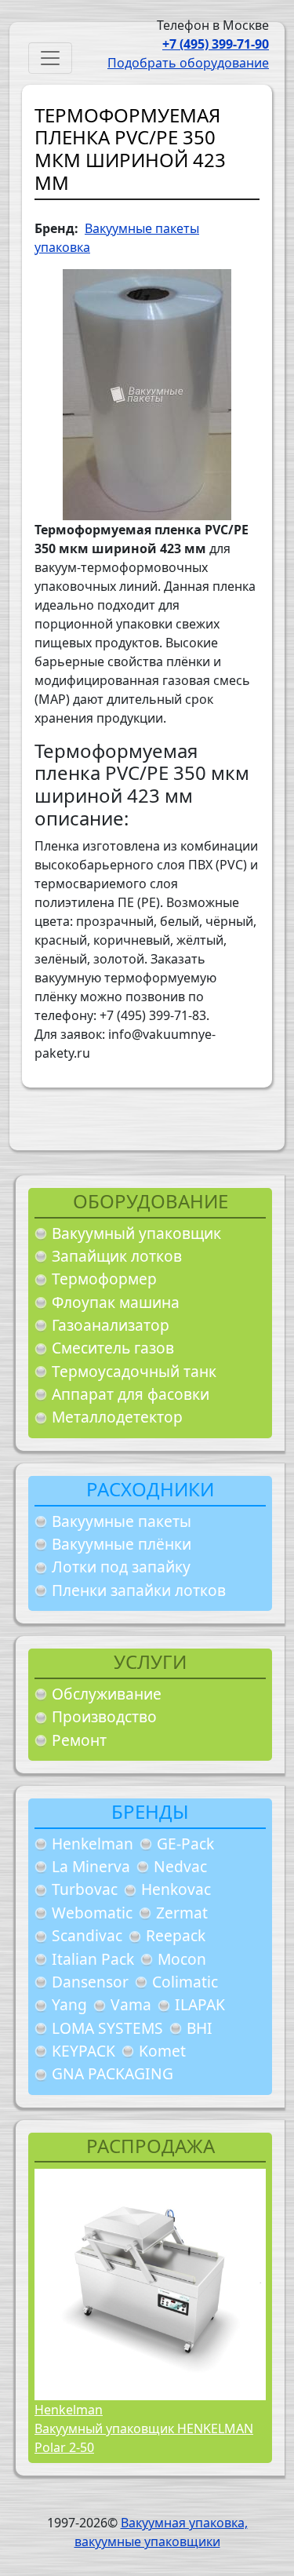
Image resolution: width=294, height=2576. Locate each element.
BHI (200, 2028)
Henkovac (176, 1889)
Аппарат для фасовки (131, 1394)
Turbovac (85, 1889)
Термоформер (104, 1279)
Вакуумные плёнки (122, 1544)
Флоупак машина (116, 1302)
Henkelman (93, 1844)
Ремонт (79, 1740)
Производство (104, 1716)
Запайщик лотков (117, 1256)
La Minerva (91, 1866)
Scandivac (87, 1935)
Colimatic (185, 1982)
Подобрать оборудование (188, 63)
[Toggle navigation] (50, 58)
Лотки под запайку (121, 1567)
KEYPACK (83, 2051)
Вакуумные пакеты (122, 1521)
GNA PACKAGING (113, 2073)
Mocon (182, 1959)
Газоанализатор (111, 1325)
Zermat (182, 1913)
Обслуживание (107, 1694)
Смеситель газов (113, 1348)
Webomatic (92, 1913)
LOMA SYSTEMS (107, 2028)
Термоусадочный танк (134, 1371)
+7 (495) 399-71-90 (216, 44)
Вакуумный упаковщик (136, 1233)
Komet (162, 2051)
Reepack (176, 1935)
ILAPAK (200, 2004)
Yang (69, 2004)
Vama (131, 2004)
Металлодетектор (117, 1417)
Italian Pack (93, 1959)
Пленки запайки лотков (139, 1590)
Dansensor (90, 1982)
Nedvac (180, 1866)
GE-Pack (185, 1844)
